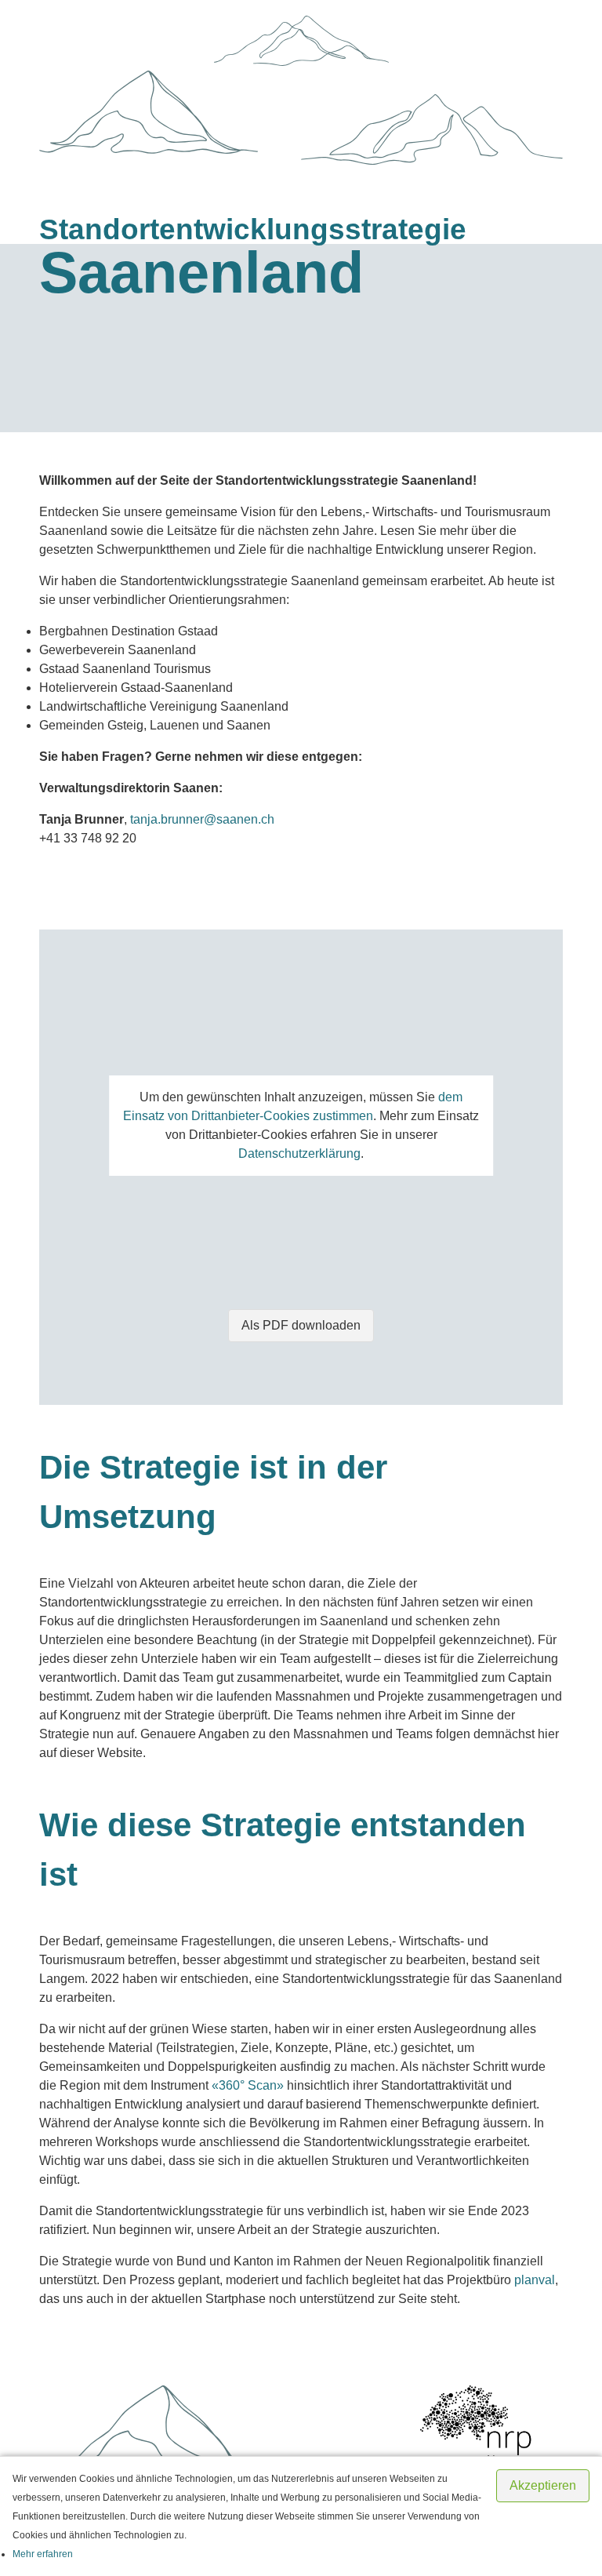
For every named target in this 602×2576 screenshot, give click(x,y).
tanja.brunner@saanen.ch (202, 819)
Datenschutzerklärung (299, 1153)
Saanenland (253, 260)
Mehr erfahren (43, 2554)
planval (535, 2280)
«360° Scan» (248, 2085)
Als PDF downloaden (301, 1325)
